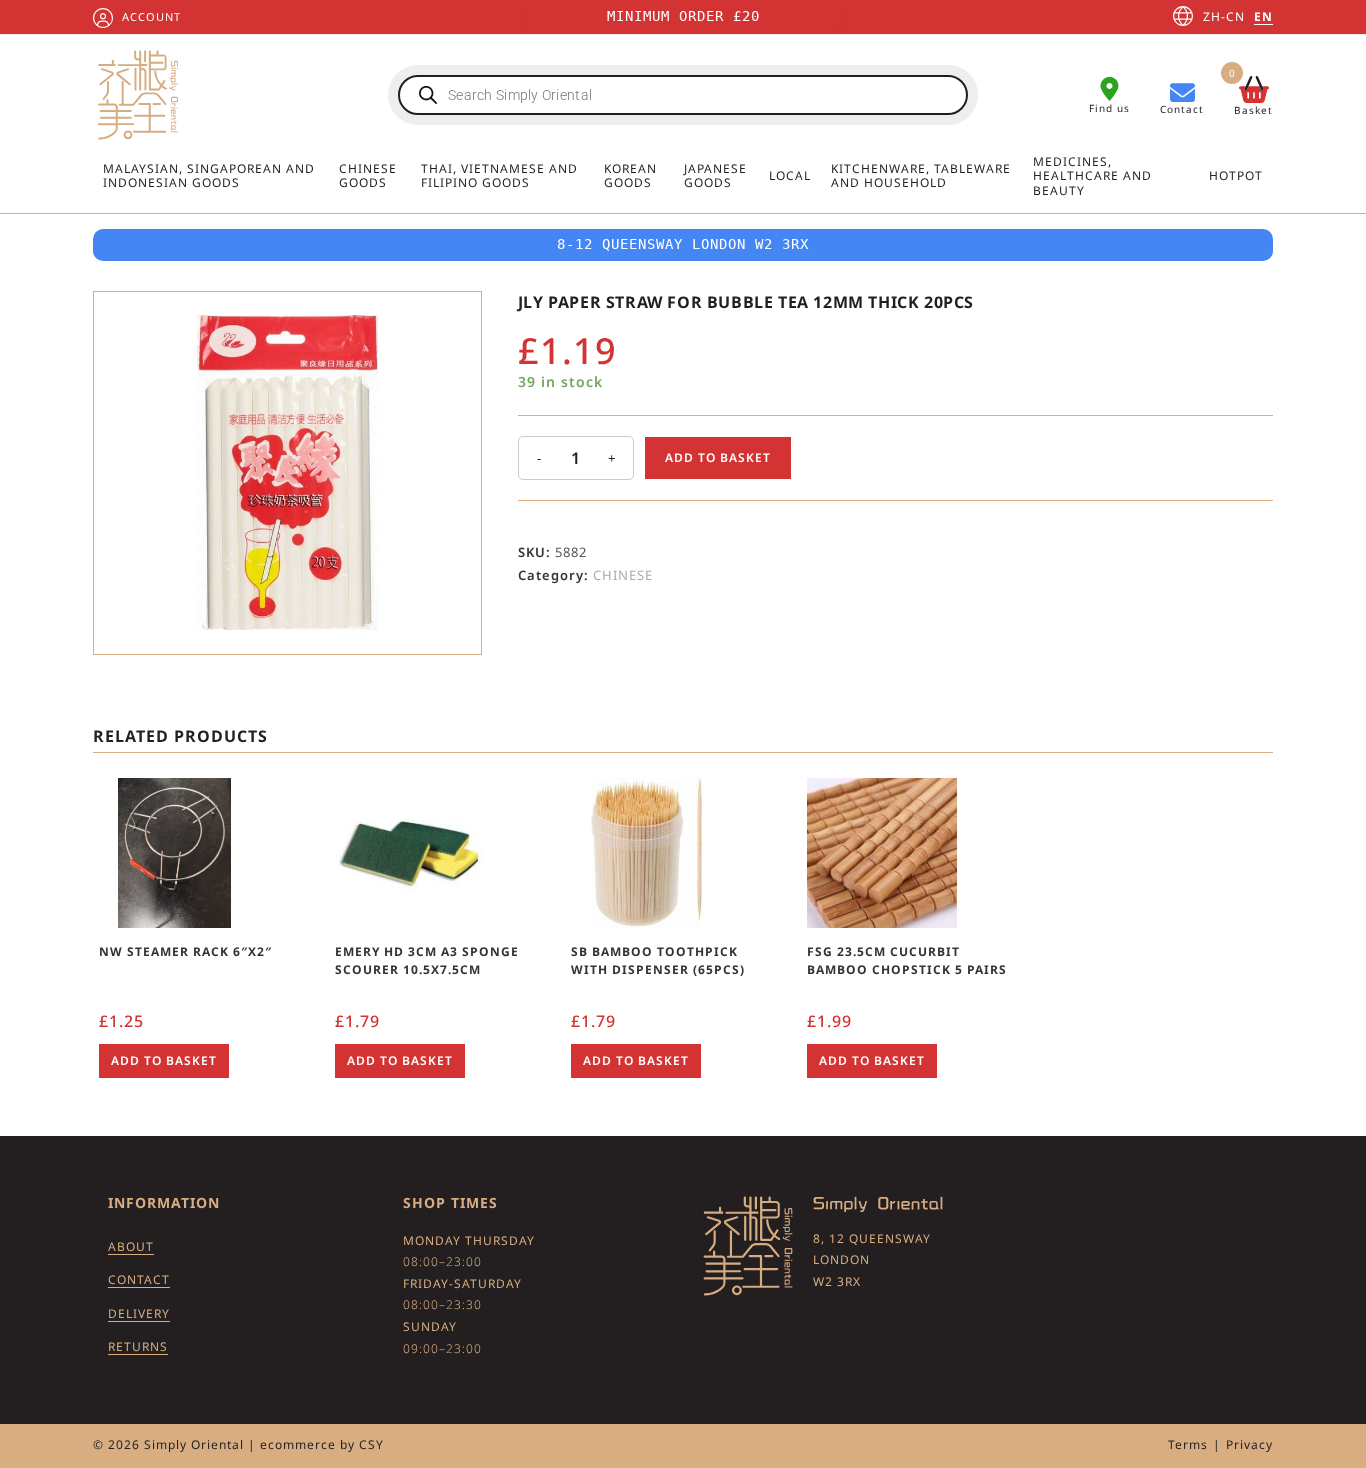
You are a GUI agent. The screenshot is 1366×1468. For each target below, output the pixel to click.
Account (151, 16)
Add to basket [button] (164, 1060)
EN (1263, 16)
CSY (371, 1444)
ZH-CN (1224, 16)
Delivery (139, 1313)
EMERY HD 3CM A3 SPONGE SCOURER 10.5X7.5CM (427, 960)
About (131, 1246)
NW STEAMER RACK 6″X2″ (185, 951)
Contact (139, 1279)
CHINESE (623, 575)
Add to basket (718, 457)
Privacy (1249, 1444)
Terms (1188, 1444)
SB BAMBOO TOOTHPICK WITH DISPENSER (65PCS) (658, 960)
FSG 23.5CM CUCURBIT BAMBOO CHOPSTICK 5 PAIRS (907, 960)
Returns (138, 1346)
